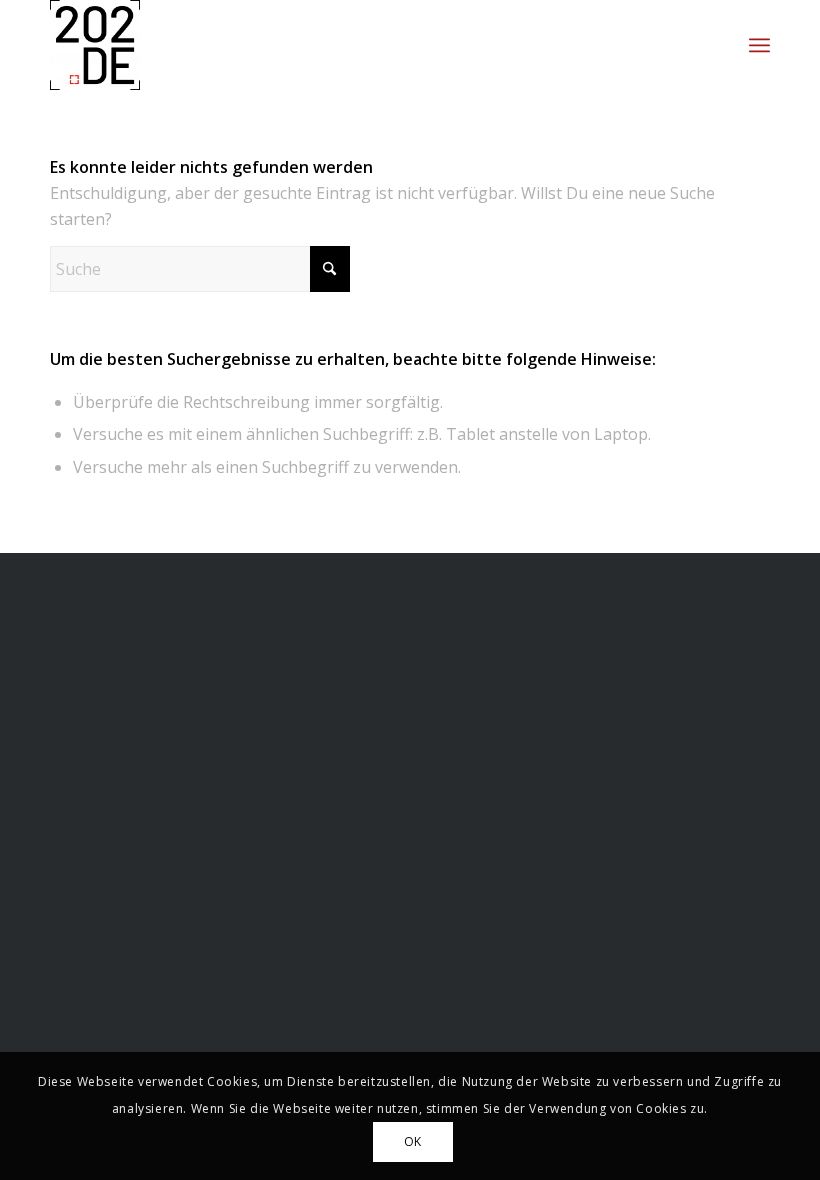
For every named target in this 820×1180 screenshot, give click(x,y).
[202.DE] (95, 45)
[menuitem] (759, 45)
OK (413, 1141)
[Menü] (759, 45)
